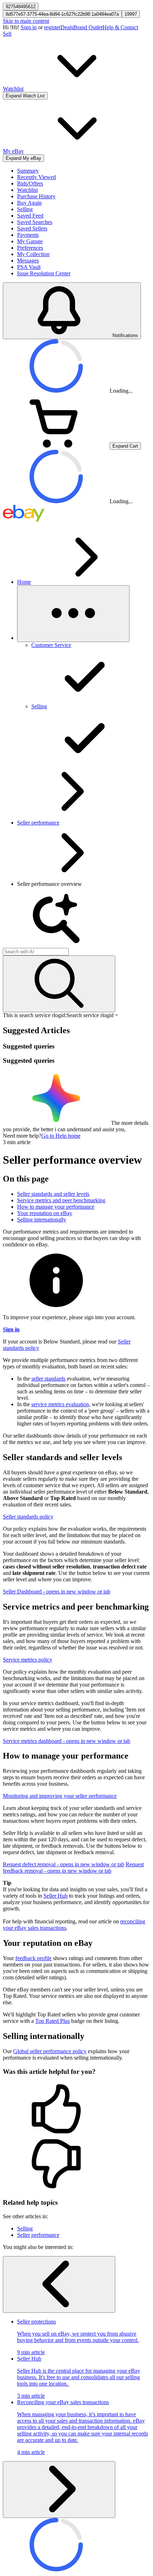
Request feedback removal (73, 1868)
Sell (7, 34)
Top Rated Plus (52, 2021)
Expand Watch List (25, 96)
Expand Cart (125, 446)
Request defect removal (64, 1864)
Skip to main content (26, 21)
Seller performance (38, 823)
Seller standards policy (28, 1517)
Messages (28, 261)
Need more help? (22, 1136)
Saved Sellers (32, 228)
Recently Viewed (36, 177)
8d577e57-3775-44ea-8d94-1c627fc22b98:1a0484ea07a (62, 14)
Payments (28, 235)
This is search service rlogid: (35, 1015)
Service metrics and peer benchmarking (61, 1200)
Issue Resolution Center (44, 273)
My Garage (30, 241)
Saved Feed (30, 216)
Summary (28, 171)
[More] (73, 614)
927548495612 (21, 7)
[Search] (59, 984)
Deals (67, 27)
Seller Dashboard (57, 1591)
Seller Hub (56, 1896)
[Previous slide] (59, 2284)
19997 (131, 14)
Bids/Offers (30, 183)
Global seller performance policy (50, 2051)
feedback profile (33, 1958)
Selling (25, 209)
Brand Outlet (88, 27)
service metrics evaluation (60, 1404)
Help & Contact (120, 27)
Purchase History (36, 196)
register (52, 27)
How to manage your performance (56, 1207)
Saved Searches (35, 222)
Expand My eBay (23, 158)
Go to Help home (61, 1136)
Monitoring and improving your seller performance (60, 1796)
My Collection (33, 254)
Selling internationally (42, 1220)
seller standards (48, 1379)
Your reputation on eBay (45, 1213)
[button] (76, 2110)
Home (24, 582)
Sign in (29, 27)
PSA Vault (29, 267)
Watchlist (27, 190)
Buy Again (29, 203)
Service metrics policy (28, 1660)
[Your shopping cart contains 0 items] (56, 446)
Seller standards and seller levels (53, 1194)
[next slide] (59, 2490)
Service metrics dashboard (67, 1741)
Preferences (30, 248)
